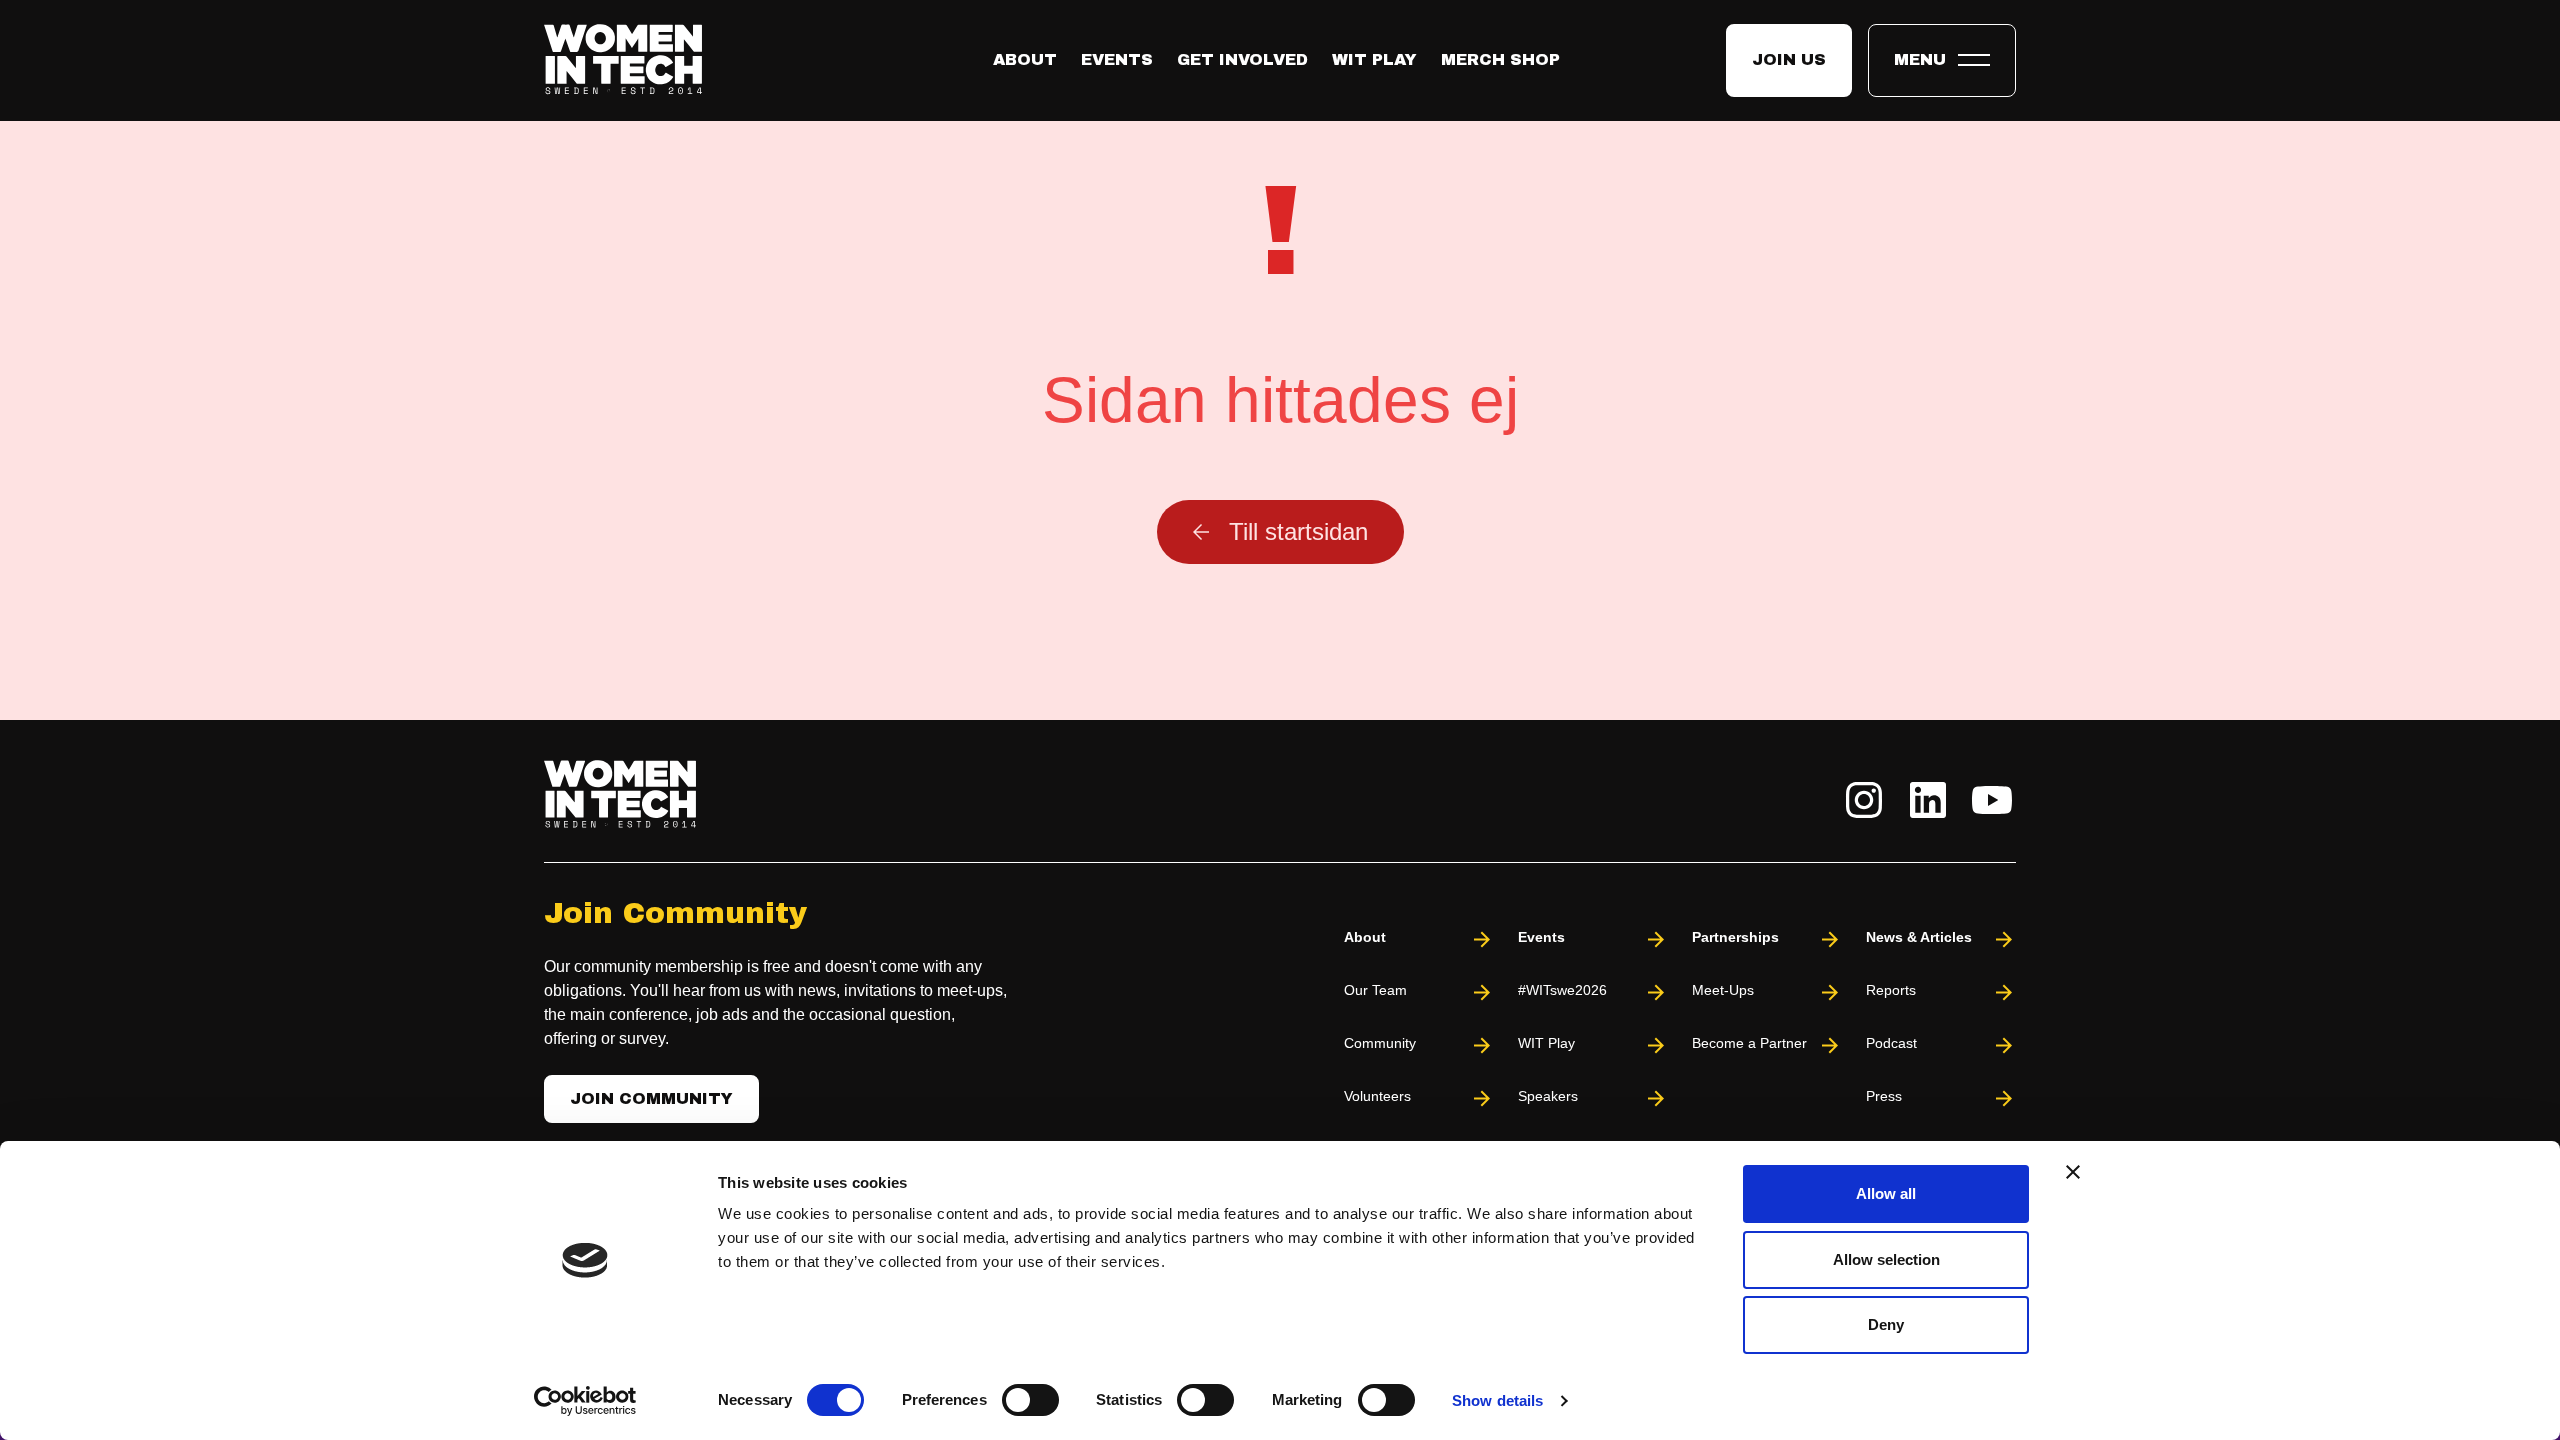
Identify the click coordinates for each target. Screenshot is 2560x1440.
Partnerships (1735, 937)
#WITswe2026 (1562, 990)
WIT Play (1374, 59)
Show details (1497, 1400)
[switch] (1030, 1400)
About (1025, 59)
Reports (1891, 990)
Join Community (651, 1098)
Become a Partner (1749, 1043)
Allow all (1886, 1193)
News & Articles (1919, 937)
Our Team (1375, 990)
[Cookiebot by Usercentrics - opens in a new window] (585, 1401)
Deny (1886, 1324)
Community (1380, 1043)
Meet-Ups (1723, 990)
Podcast (1891, 1043)
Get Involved (1242, 59)
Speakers (1548, 1096)
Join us (1789, 59)
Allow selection (1886, 1259)
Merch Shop (1500, 59)
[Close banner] (2073, 1172)
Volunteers (1377, 1096)
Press (1884, 1096)
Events (1117, 59)
